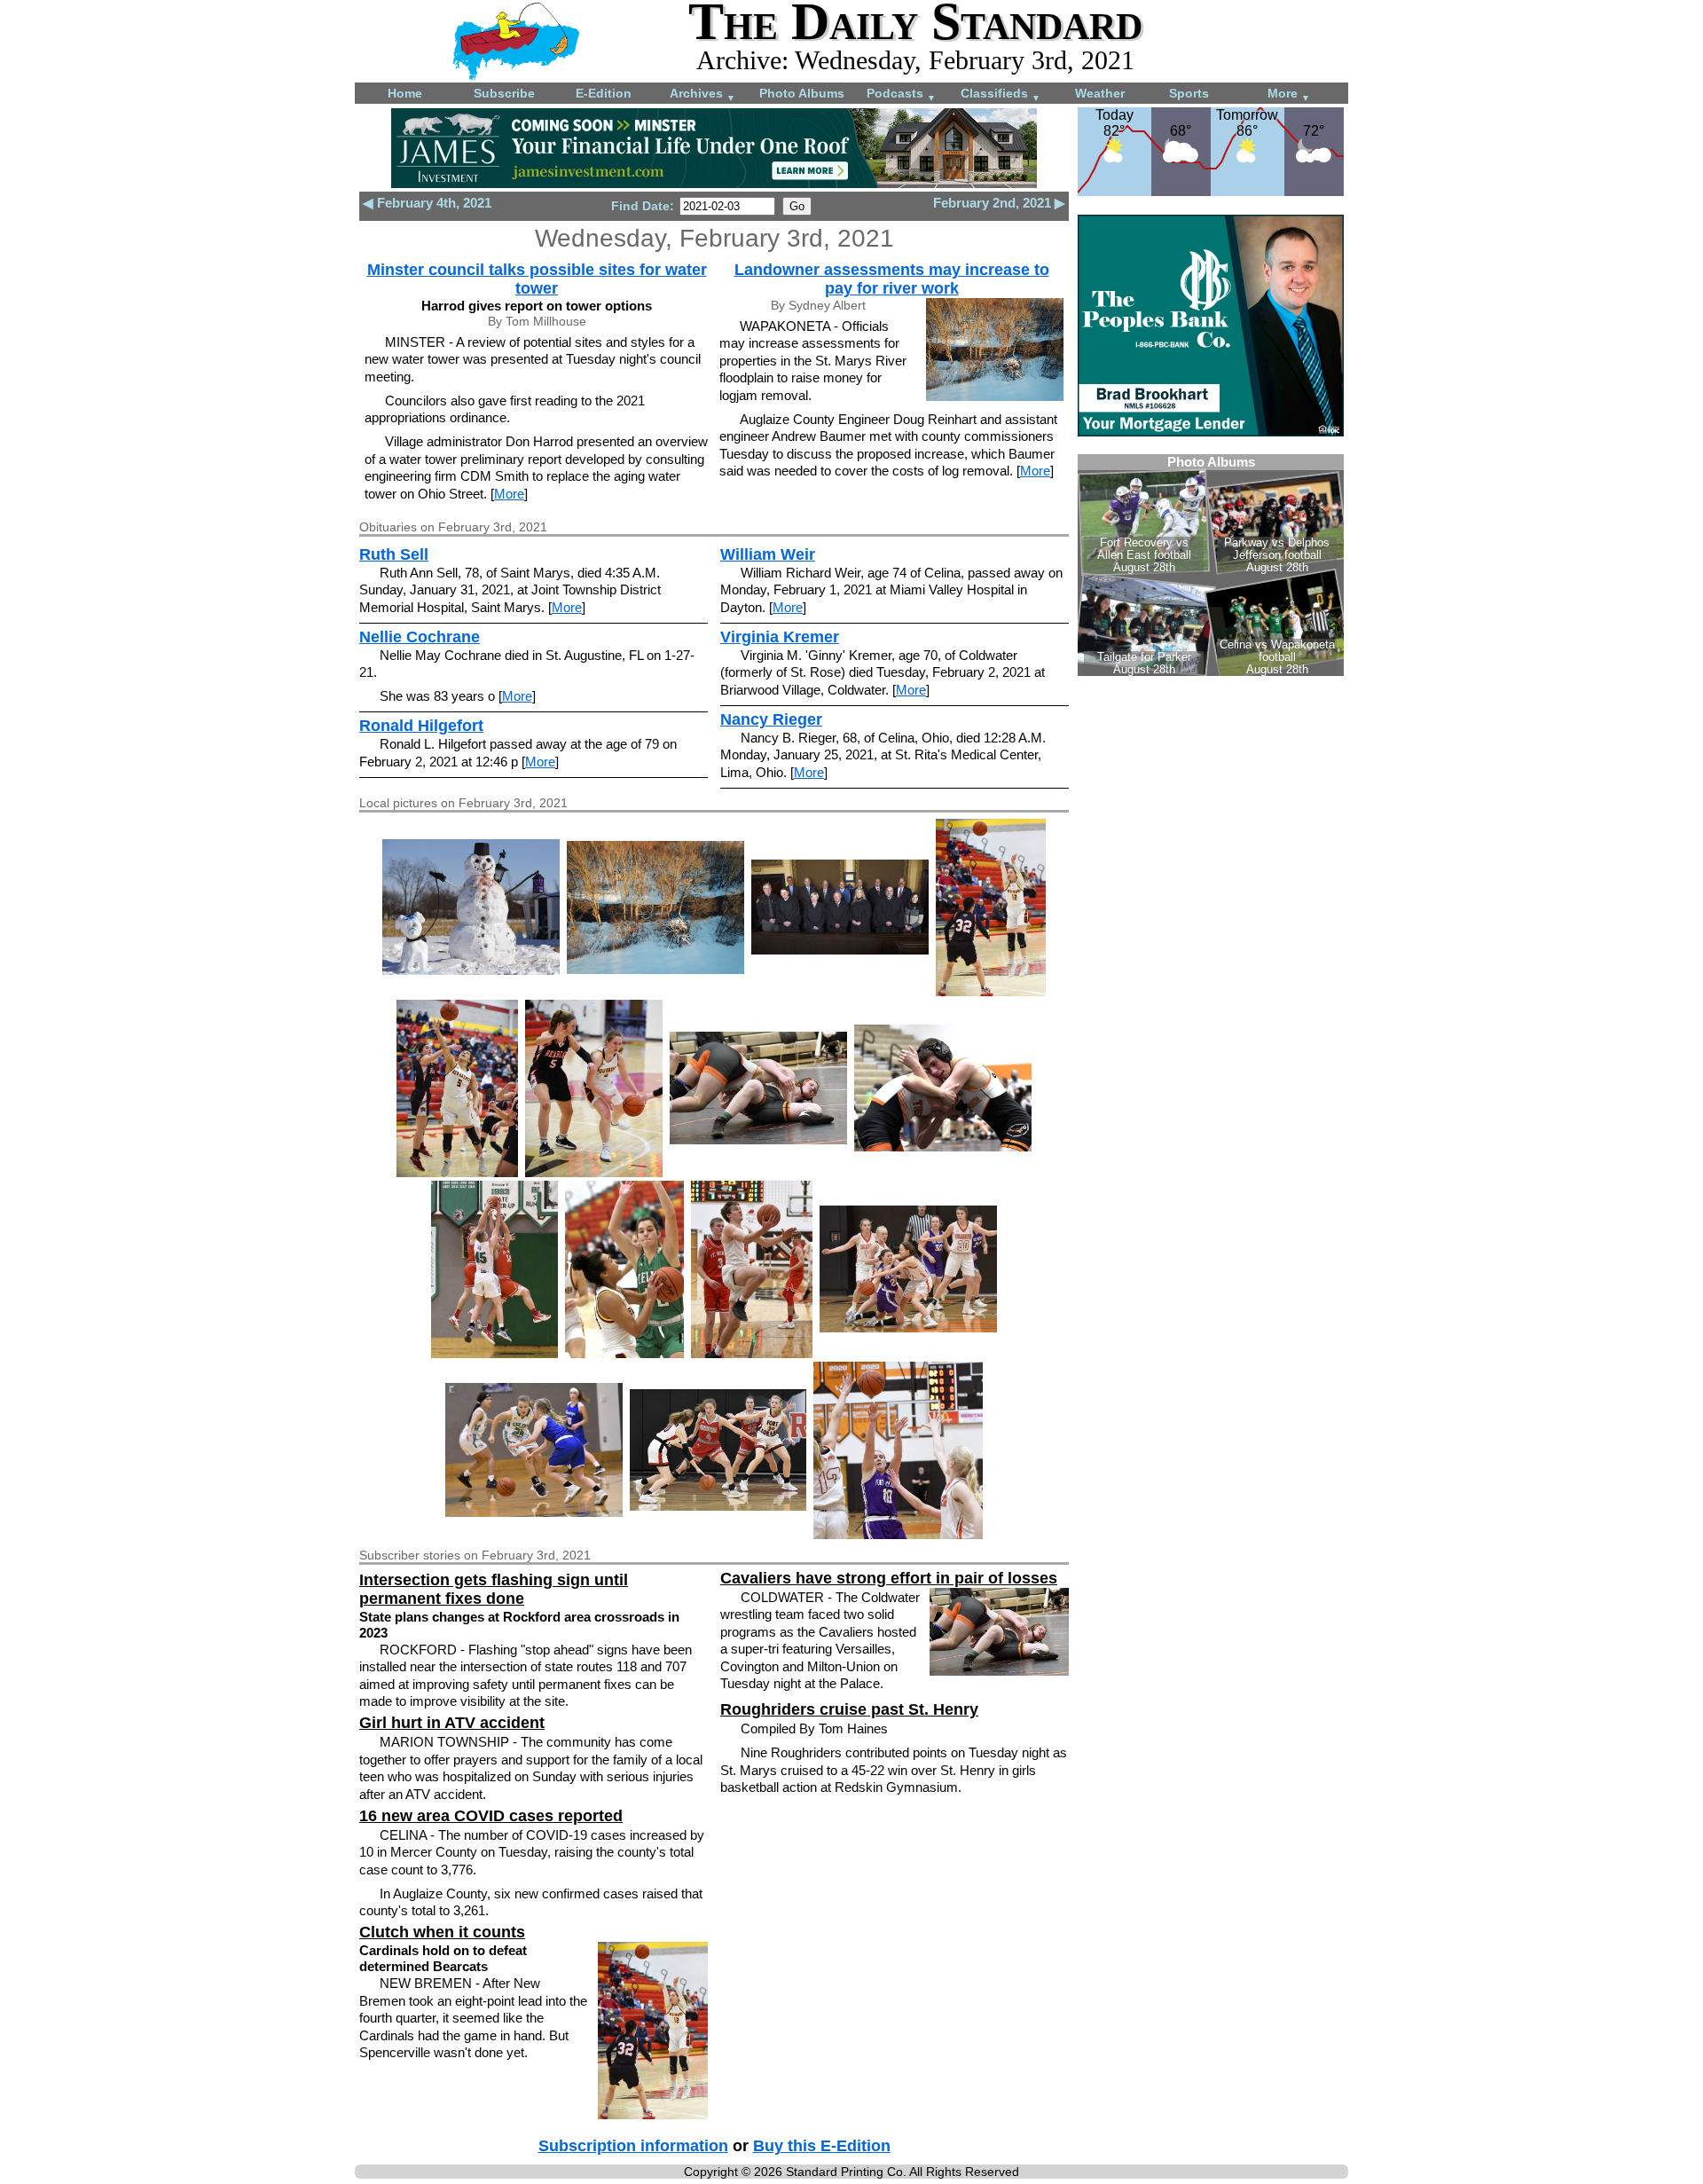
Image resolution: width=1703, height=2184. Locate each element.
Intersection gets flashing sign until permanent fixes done (494, 1589)
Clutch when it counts (442, 1932)
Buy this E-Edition (822, 2146)
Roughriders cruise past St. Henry (849, 1709)
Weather (1100, 93)
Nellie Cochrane (420, 637)
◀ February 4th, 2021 (427, 203)
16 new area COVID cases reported (491, 1816)
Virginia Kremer (780, 637)
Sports (1189, 93)
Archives (702, 94)
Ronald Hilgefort (421, 726)
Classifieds (1001, 94)
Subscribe (504, 93)
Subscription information (633, 2146)
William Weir (768, 554)
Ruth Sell (394, 554)
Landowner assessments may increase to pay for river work (892, 279)
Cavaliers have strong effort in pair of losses (889, 1578)
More (1289, 94)
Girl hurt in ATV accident (452, 1723)
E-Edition (604, 93)
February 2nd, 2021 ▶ (999, 203)
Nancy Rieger (771, 719)
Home (405, 93)
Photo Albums (802, 93)
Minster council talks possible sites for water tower (537, 279)
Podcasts (901, 94)
